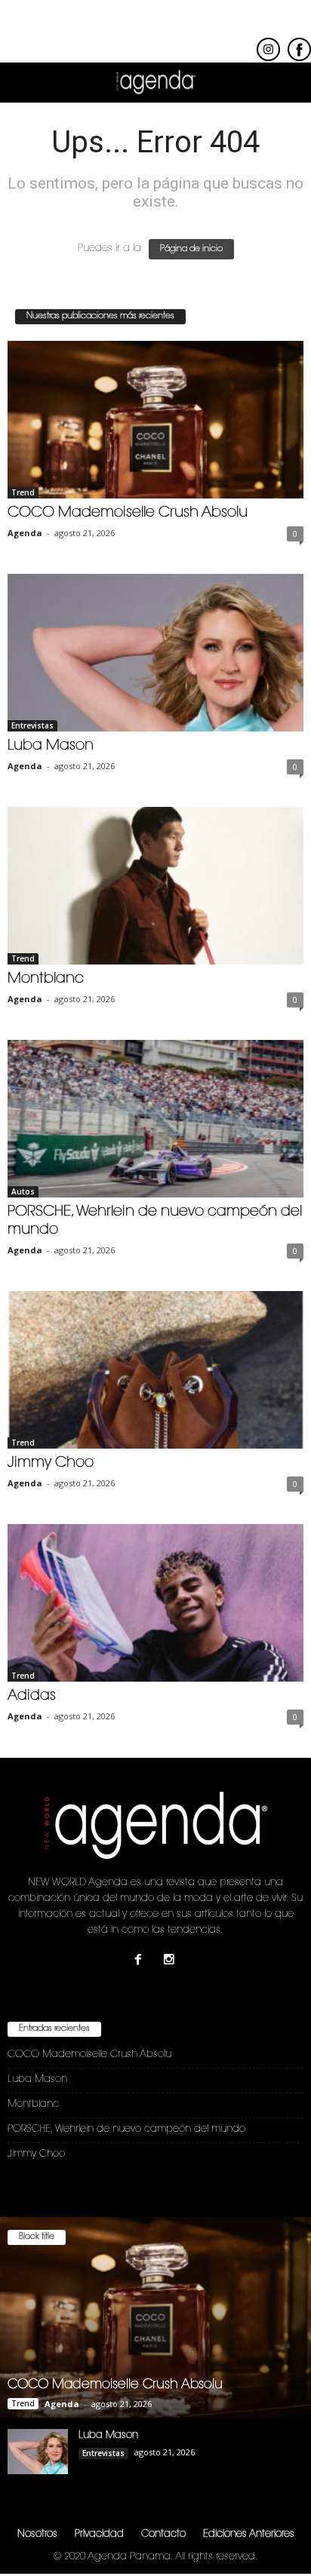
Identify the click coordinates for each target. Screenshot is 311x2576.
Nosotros (37, 2534)
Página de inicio (191, 249)
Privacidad (99, 2534)
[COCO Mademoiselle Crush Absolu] (155, 420)
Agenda (25, 533)
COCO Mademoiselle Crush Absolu (128, 513)
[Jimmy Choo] (155, 1370)
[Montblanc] (155, 886)
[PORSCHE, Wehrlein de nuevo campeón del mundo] (155, 1119)
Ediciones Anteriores (249, 2534)
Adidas (32, 1696)
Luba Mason (51, 746)
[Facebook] (142, 1962)
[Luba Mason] (155, 653)
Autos (23, 1191)
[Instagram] (171, 1962)
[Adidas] (155, 1603)
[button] (288, 83)
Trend (23, 492)
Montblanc (46, 979)
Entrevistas (32, 725)
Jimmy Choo (51, 1463)
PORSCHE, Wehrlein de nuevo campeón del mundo (126, 2129)
